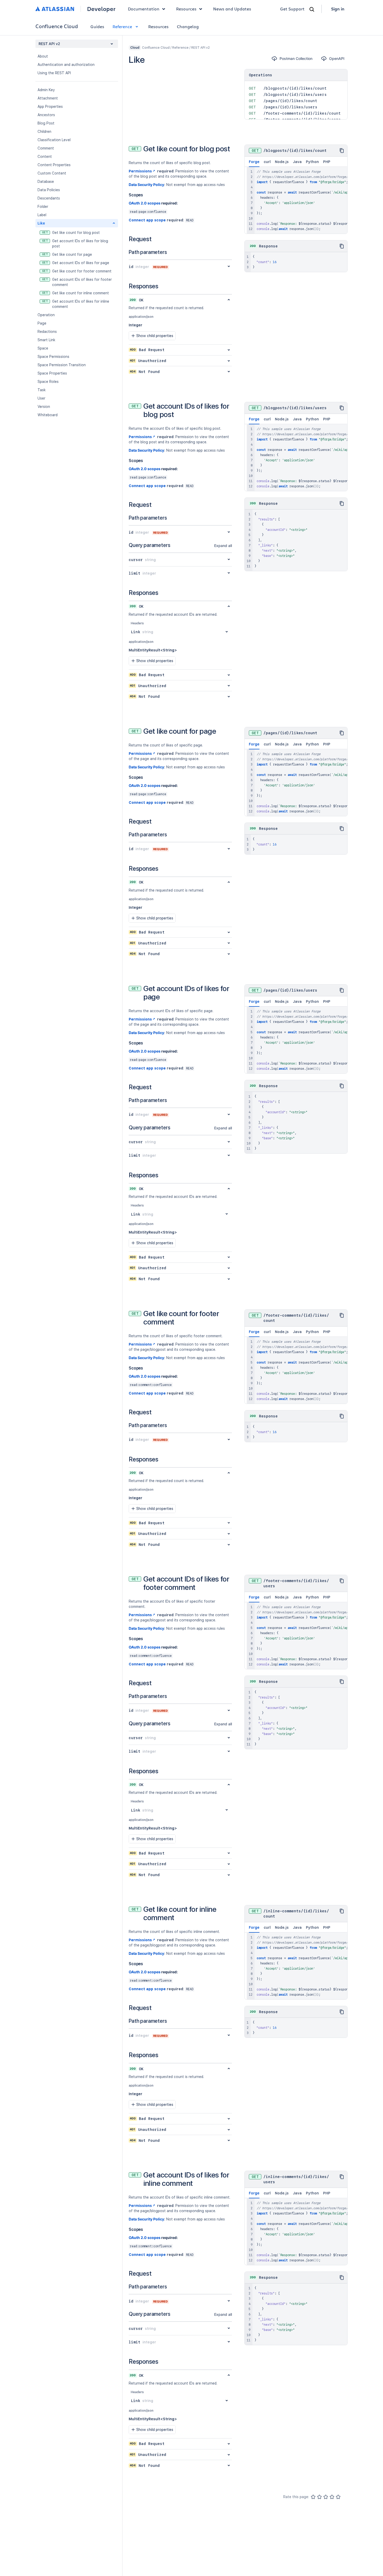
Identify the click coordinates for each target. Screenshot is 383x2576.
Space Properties (52, 373)
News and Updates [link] (232, 9)
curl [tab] (267, 162)
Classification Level (54, 140)
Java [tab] (297, 162)
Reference (122, 26)
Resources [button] (186, 9)
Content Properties (54, 165)
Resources (158, 26)
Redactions (47, 332)
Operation (46, 315)
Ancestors (46, 115)
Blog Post (46, 123)
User (41, 398)
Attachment (48, 98)
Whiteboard (48, 415)
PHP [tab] (327, 162)
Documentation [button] (144, 9)
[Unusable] (313, 2497)
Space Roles (48, 382)
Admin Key (46, 90)
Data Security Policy (146, 185)
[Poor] (319, 2497)
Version (44, 407)
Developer (101, 9)
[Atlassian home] (55, 9)
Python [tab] (312, 162)
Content (45, 157)
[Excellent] (338, 2497)
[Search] (312, 9)
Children (44, 132)
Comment (46, 148)
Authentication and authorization (66, 65)
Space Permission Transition (62, 365)
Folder (43, 207)
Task (42, 390)
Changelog (188, 26)
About (43, 56)
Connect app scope (147, 220)
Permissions (140, 171)
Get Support (292, 9)
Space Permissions (53, 357)
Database (46, 182)
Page (42, 323)
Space (43, 348)
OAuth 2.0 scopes (145, 203)
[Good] (332, 2497)
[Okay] (326, 2497)
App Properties (50, 107)
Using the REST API (54, 73)
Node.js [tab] (282, 162)
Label (42, 215)
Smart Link (46, 340)
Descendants (49, 198)
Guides (97, 26)
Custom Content (52, 173)
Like (41, 223)
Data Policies (49, 190)
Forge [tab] (254, 162)
